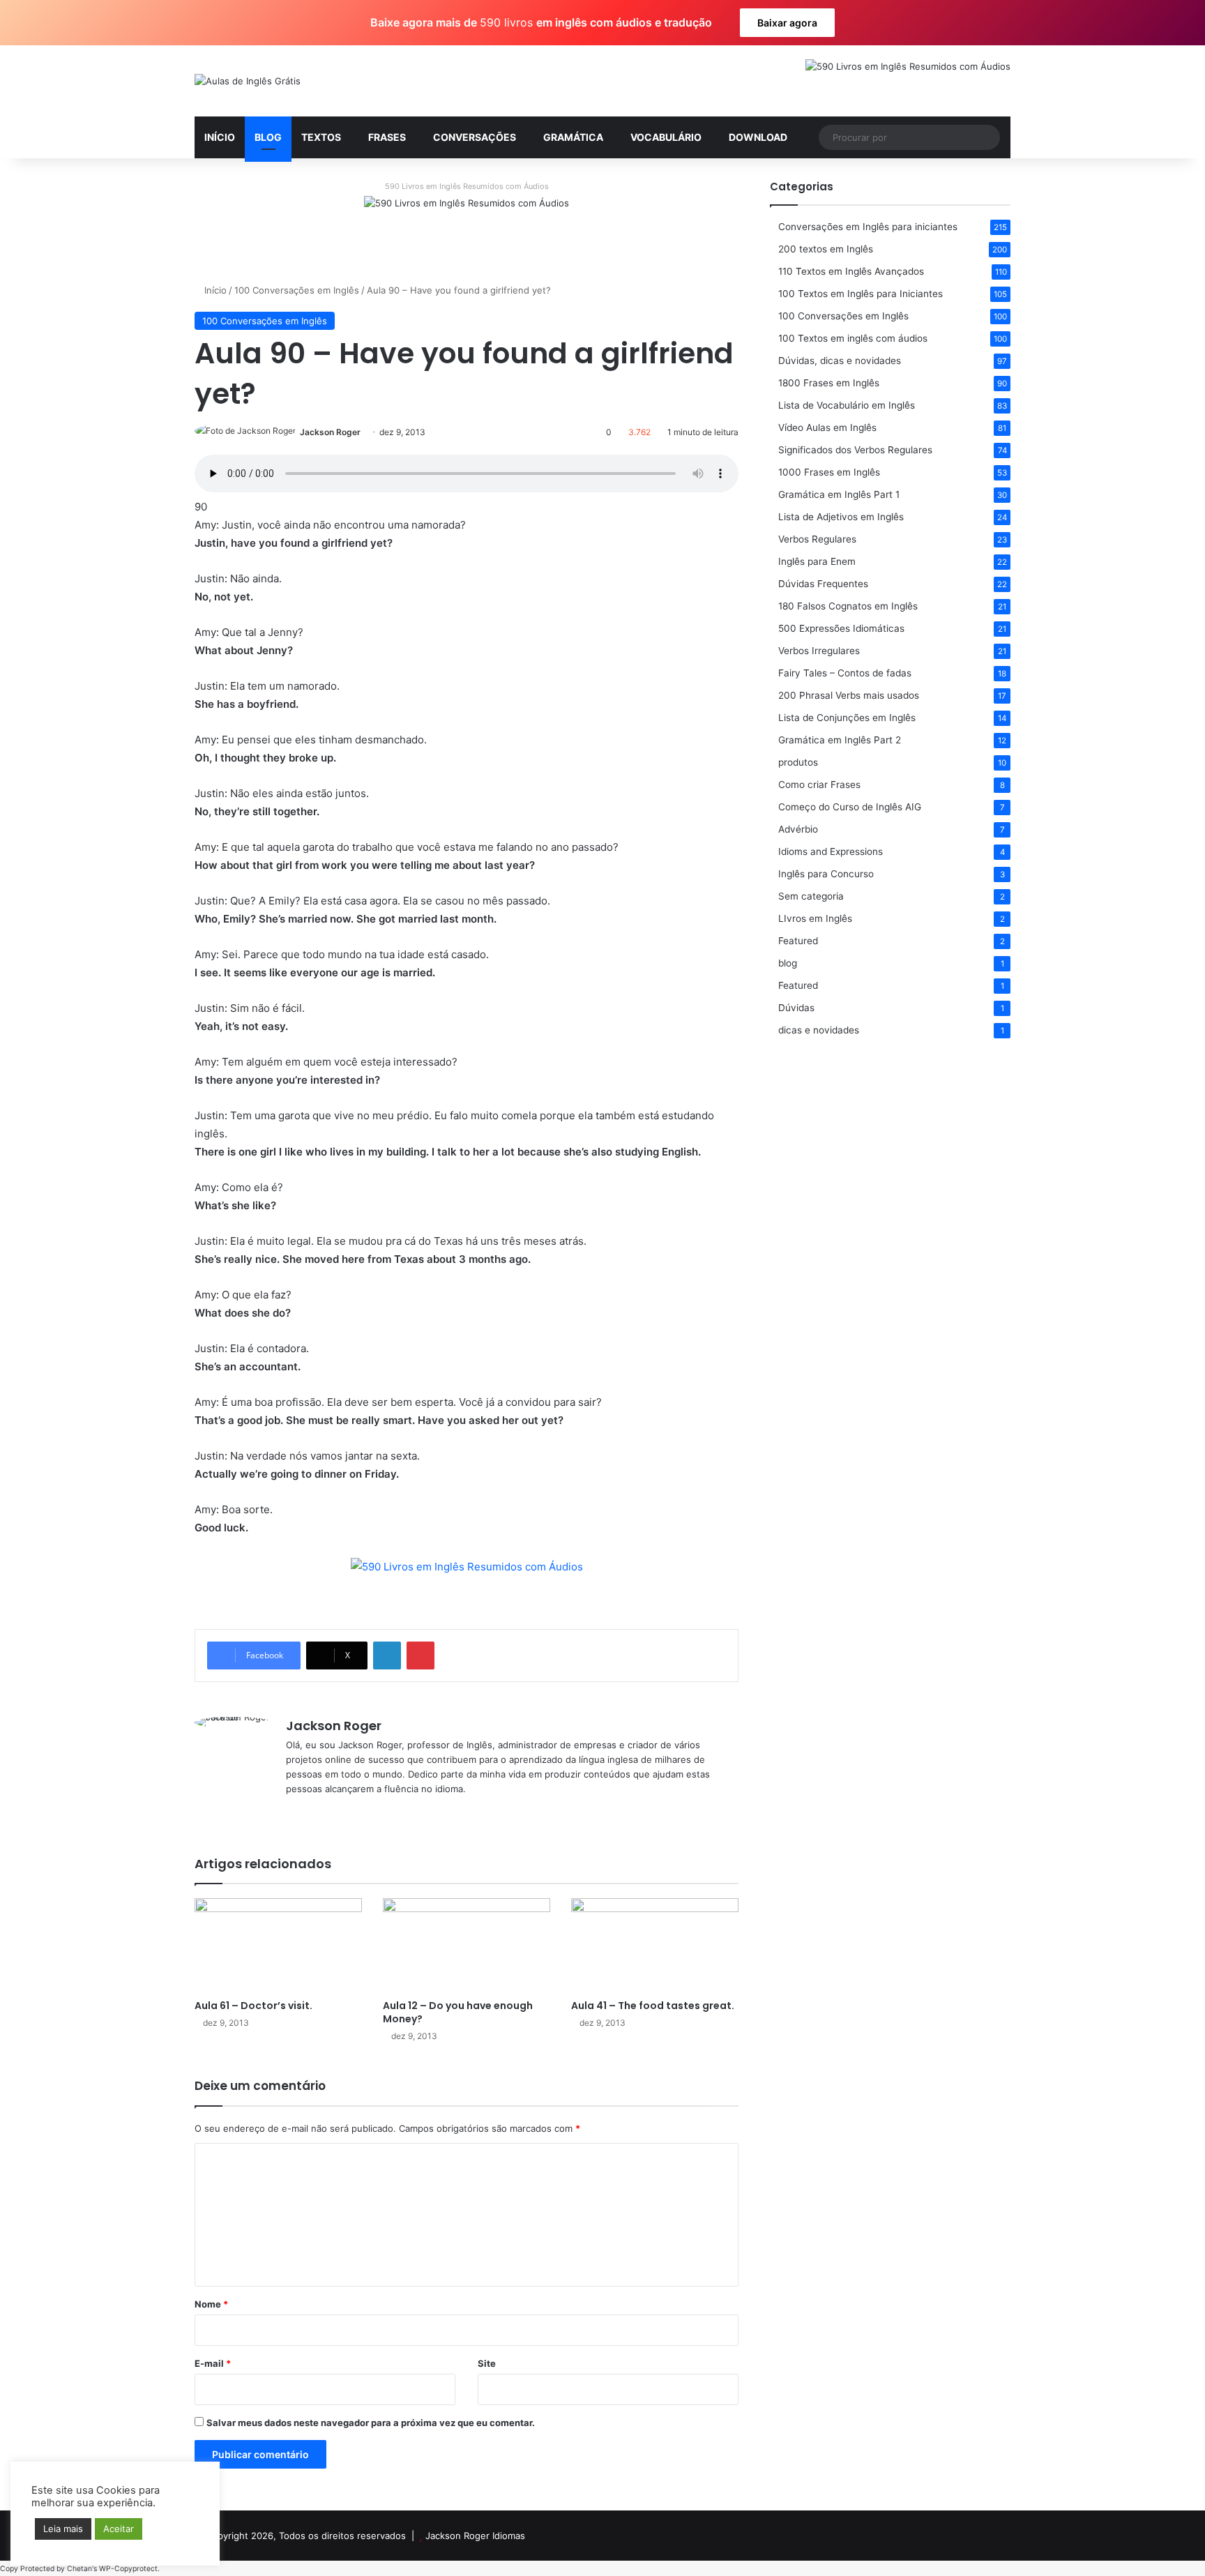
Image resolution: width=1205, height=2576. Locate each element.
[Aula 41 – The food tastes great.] (655, 1945)
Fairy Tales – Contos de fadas (845, 673)
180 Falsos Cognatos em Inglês (848, 606)
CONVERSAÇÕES (475, 137)
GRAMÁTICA (573, 137)
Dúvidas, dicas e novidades (840, 361)
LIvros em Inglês (815, 918)
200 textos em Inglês (826, 249)
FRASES (387, 137)
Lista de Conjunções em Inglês (847, 718)
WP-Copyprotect (128, 2569)
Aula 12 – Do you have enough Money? (458, 2012)
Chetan (79, 2569)
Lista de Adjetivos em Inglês (841, 517)
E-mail (213, 2363)
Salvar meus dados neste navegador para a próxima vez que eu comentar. (371, 2423)
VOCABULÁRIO (666, 137)
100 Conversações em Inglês (297, 290)
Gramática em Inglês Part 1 (839, 494)
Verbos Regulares (817, 539)
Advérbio (798, 829)
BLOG (268, 137)
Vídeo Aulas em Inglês (827, 427)
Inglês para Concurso (826, 874)
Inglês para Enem (817, 561)
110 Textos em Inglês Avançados (851, 271)
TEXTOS (321, 137)
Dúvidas (796, 1008)
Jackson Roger (330, 432)
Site (487, 2363)
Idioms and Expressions (831, 851)
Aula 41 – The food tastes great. (653, 2006)
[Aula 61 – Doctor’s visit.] (278, 1945)
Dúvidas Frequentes (823, 584)
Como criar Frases (819, 785)
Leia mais (63, 2529)
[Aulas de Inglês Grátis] (248, 81)
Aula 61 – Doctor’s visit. (253, 2006)
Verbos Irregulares (819, 651)
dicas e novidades (819, 1030)
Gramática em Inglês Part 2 (840, 740)
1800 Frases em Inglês (829, 383)
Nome (211, 2304)
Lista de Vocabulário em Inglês (847, 405)
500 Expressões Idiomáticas (841, 628)
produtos (798, 762)
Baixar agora (787, 23)
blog (788, 963)
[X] (311, 1812)
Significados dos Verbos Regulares (855, 450)
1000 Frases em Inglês (829, 472)
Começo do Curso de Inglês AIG (850, 807)
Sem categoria (811, 896)
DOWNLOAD (758, 137)
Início (214, 290)
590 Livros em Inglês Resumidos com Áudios (467, 186)
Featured (798, 941)
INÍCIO (220, 137)
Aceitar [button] (119, 2529)
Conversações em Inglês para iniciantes (868, 227)
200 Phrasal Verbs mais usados (849, 695)
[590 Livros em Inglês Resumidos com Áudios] (467, 228)
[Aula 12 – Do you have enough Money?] (467, 1945)
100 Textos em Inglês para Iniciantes (861, 294)
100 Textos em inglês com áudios (853, 338)
